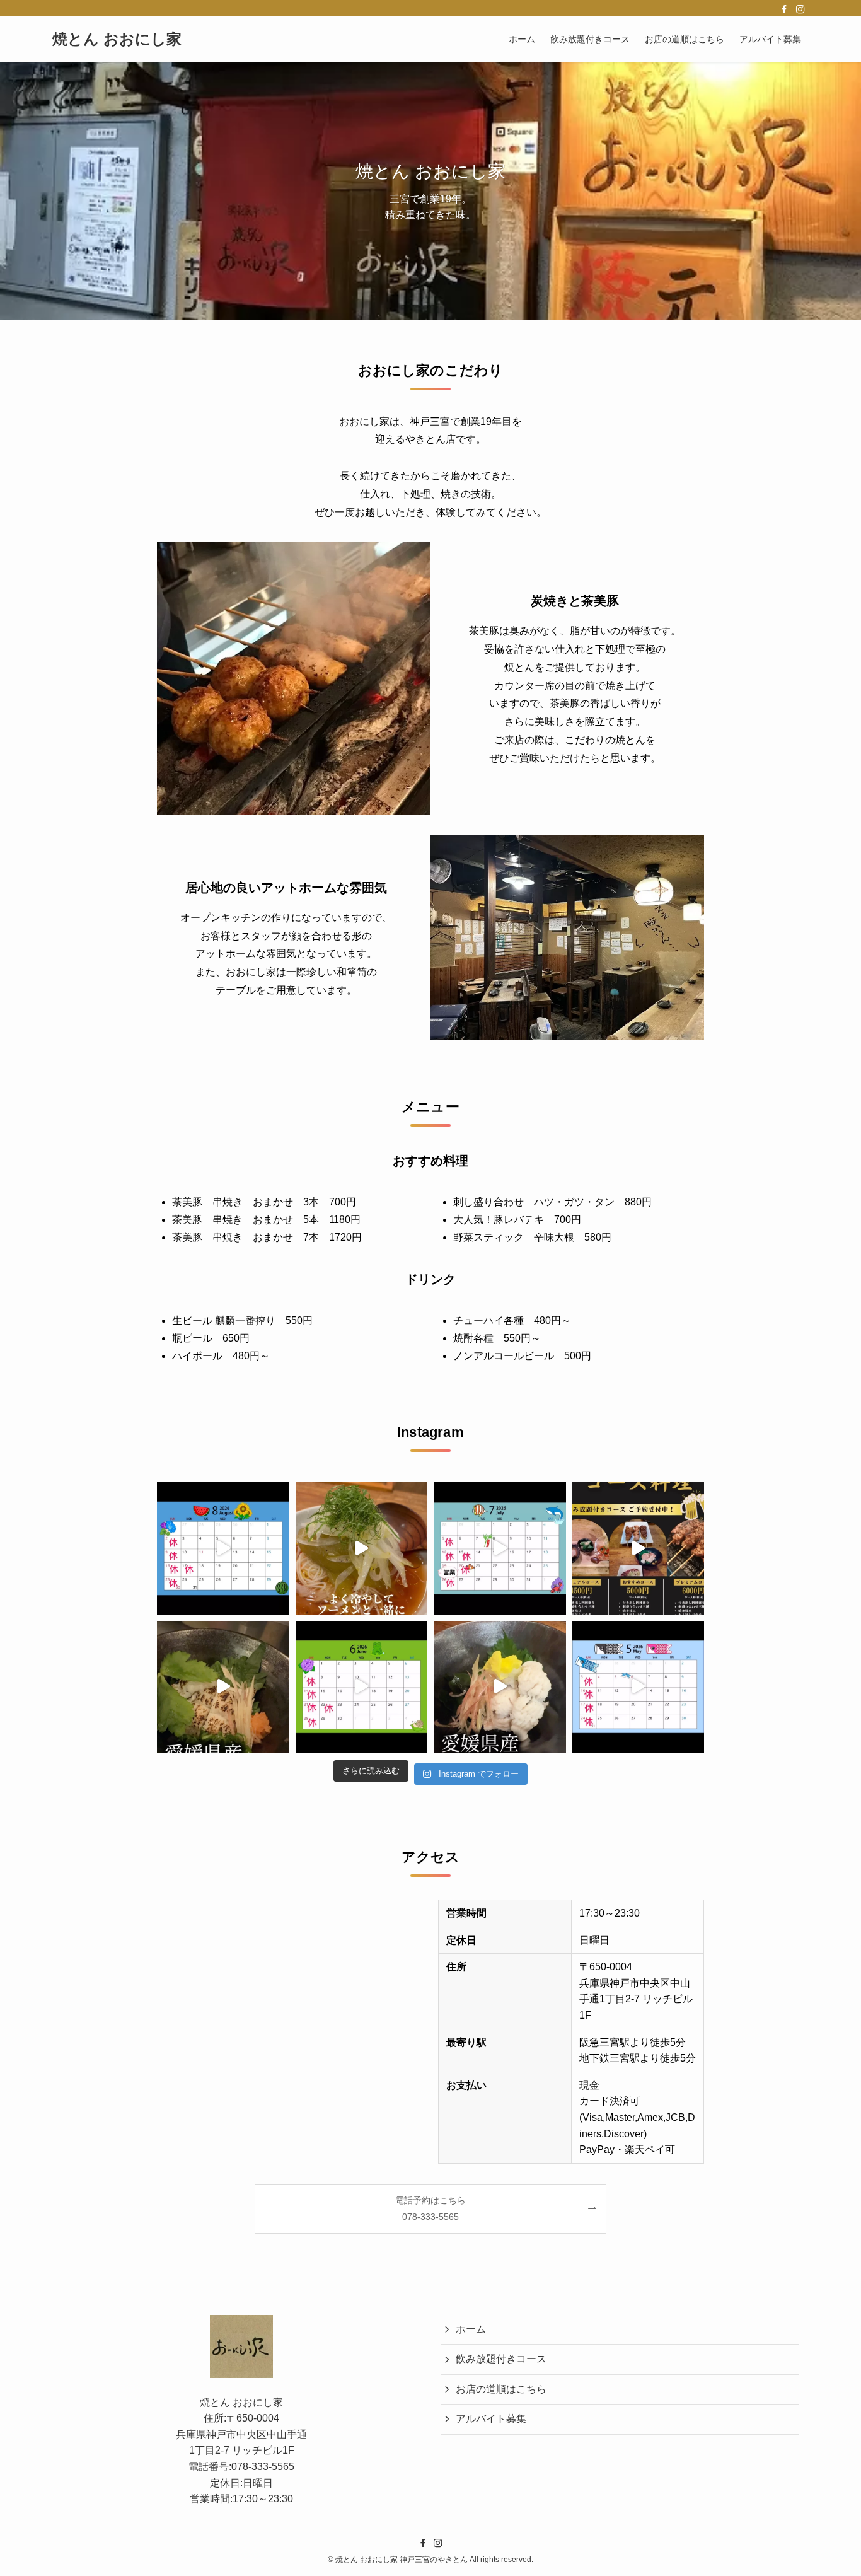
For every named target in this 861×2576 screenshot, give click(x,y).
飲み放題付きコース (501, 2359)
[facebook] (784, 9)
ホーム (471, 2329)
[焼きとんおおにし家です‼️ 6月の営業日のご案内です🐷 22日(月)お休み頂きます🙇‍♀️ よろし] (362, 1687)
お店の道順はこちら (501, 2388)
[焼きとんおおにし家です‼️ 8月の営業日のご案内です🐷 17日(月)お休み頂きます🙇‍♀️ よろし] (223, 1548)
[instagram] (800, 9)
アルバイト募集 (491, 2419)
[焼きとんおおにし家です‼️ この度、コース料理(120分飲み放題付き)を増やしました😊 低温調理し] (639, 1548)
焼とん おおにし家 (117, 39)
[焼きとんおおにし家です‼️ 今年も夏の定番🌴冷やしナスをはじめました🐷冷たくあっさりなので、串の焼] (362, 1548)
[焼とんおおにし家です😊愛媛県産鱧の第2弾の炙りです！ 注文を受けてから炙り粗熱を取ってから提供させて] (223, 1687)
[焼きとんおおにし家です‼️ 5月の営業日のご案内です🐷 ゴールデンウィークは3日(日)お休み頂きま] (639, 1687)
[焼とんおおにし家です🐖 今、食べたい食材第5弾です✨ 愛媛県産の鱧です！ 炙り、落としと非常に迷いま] (500, 1687)
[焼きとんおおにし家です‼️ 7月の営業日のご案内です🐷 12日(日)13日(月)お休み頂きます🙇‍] (500, 1548)
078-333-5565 (263, 2467)
